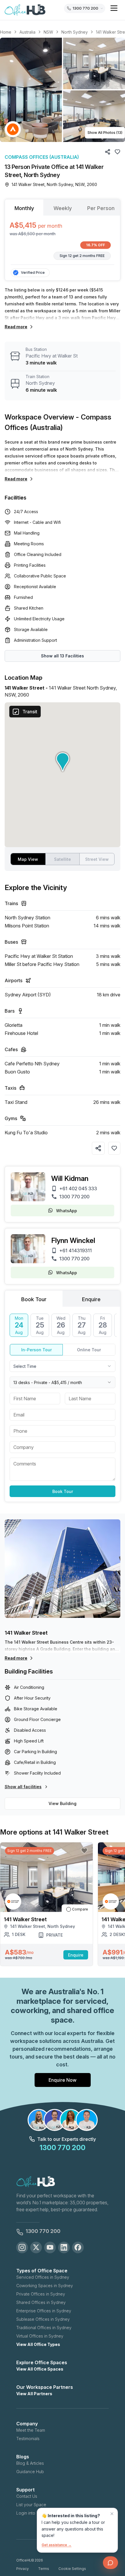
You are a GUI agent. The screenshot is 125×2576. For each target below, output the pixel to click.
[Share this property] (98, 1148)
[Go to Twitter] (36, 2247)
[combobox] (63, 1366)
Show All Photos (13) (105, 133)
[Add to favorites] (114, 1148)
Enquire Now (63, 2080)
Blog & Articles (30, 2463)
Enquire (76, 1955)
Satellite (63, 859)
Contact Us (27, 2496)
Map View (28, 859)
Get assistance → (57, 2545)
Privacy (23, 2569)
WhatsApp (67, 1211)
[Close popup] (112, 2514)
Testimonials (28, 2439)
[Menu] (114, 8)
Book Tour (63, 1491)
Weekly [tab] (63, 208)
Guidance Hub (30, 2472)
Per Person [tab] (101, 208)
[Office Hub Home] (25, 10)
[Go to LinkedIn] (64, 2247)
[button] (63, 90)
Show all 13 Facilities (63, 656)
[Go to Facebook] (78, 2247)
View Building (63, 1803)
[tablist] (63, 207)
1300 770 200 (74, 1197)
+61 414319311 (76, 1250)
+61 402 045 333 (78, 1188)
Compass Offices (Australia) (42, 157)
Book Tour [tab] (34, 1299)
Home (6, 32)
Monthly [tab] (24, 208)
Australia (27, 32)
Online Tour (89, 1350)
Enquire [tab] (91, 1299)
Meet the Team (31, 2430)
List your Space (31, 2505)
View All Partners (34, 2394)
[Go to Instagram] (22, 2247)
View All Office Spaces (40, 2369)
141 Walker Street (26, 1633)
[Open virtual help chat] (110, 2563)
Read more (16, 327)
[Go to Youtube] (50, 2247)
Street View (97, 859)
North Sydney (75, 32)
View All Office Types (38, 2344)
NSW (48, 32)
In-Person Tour (36, 1350)
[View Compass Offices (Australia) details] (13, 129)
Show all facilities (23, 1787)
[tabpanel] (63, 240)
